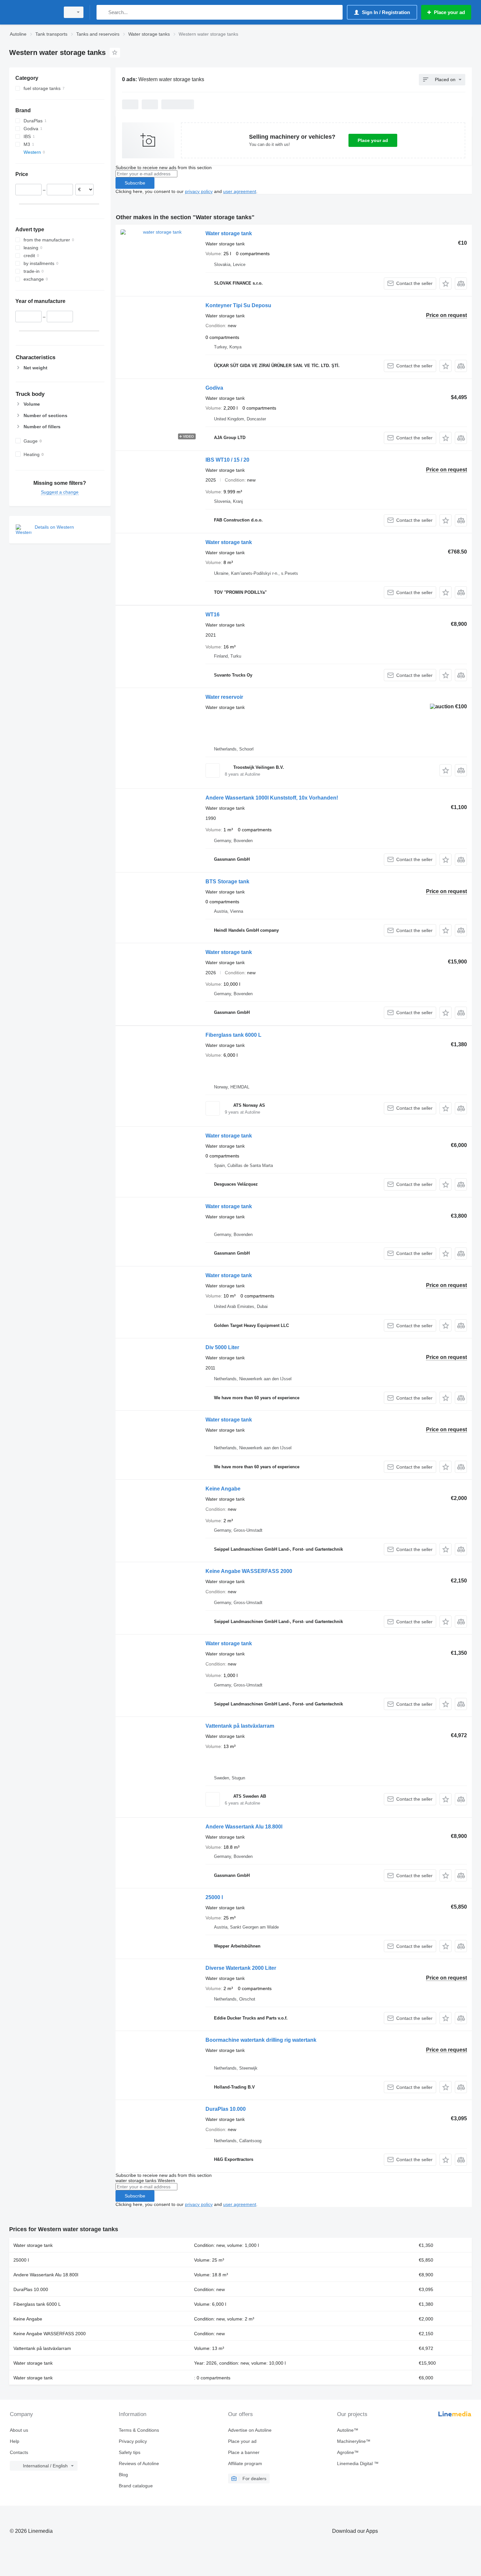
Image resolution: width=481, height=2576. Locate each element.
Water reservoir (224, 697)
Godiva (214, 388)
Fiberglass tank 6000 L (233, 1035)
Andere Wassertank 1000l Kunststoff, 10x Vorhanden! (272, 798)
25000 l (214, 1897)
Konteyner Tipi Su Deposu (238, 305)
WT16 (213, 615)
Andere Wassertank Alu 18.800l (244, 1827)
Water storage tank (229, 233)
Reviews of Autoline (139, 2463)
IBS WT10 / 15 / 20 (227, 460)
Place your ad (373, 140)
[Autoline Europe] (33, 12)
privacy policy (199, 191)
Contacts (19, 2452)
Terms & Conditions (139, 2430)
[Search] (103, 12)
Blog (123, 2475)
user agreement (240, 191)
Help (15, 2441)
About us (19, 2430)
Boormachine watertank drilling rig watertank (261, 2040)
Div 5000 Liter (222, 1347)
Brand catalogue (136, 2486)
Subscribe (135, 183)
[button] (445, 283)
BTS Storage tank (227, 882)
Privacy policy (133, 2441)
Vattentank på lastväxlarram (240, 1726)
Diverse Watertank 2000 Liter (241, 1968)
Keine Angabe (223, 1489)
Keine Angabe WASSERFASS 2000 (249, 1571)
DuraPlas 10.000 (226, 2109)
